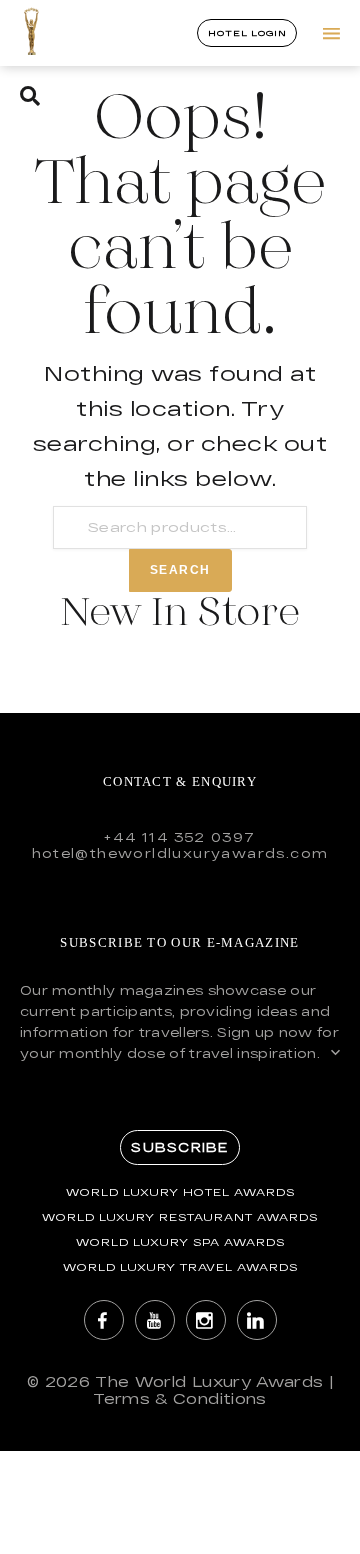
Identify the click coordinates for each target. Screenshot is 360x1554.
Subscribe (179, 1147)
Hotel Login (247, 33)
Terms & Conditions (179, 1398)
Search (180, 570)
